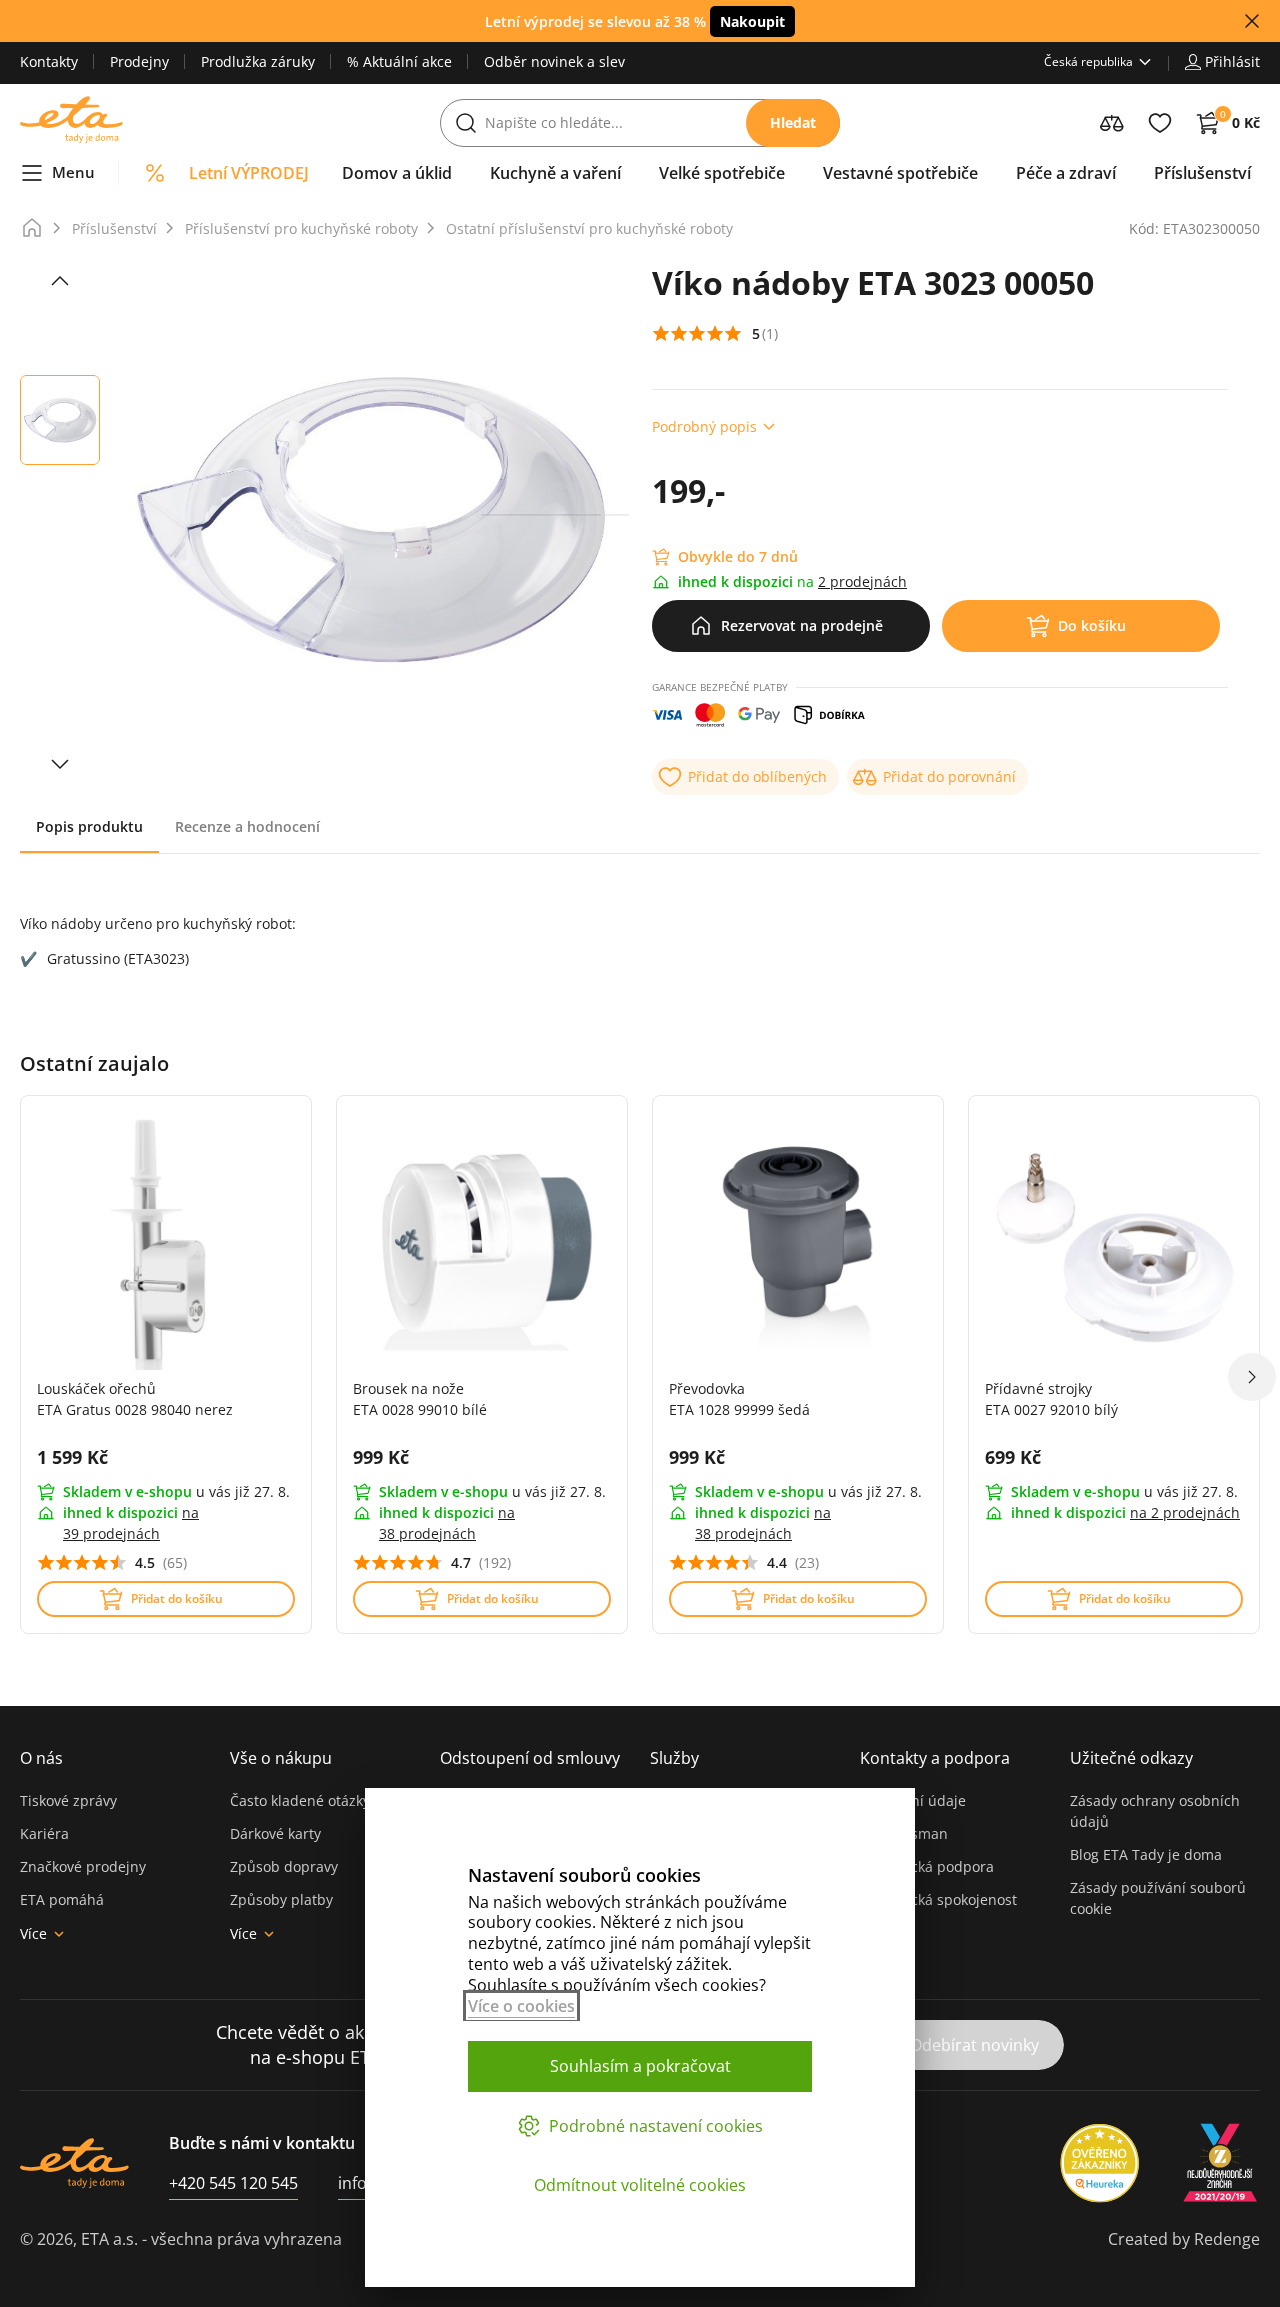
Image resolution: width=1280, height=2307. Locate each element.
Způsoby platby (281, 1899)
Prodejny (139, 61)
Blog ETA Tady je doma (1146, 1854)
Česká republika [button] (1088, 61)
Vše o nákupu (281, 1758)
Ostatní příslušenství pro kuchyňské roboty (589, 228)
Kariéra (44, 1833)
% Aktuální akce (399, 61)
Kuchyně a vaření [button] (555, 173)
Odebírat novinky (974, 2045)
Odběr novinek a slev (554, 61)
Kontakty (49, 61)
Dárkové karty (275, 1833)
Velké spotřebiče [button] (722, 173)
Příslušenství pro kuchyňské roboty (301, 228)
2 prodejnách (862, 581)
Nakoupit (752, 21)
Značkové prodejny (83, 1866)
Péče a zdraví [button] (1066, 173)
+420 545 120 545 (233, 2183)
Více (33, 1933)
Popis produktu (89, 826)
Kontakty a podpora (935, 1758)
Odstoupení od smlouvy (530, 1758)
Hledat (793, 122)
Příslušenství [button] (1202, 173)
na (1185, 1512)
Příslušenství (114, 228)
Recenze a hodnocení (247, 826)
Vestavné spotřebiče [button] (900, 173)
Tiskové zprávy (68, 1800)
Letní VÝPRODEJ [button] (249, 173)
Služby (674, 1758)
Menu (73, 172)
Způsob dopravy (284, 1866)
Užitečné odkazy (1131, 1758)
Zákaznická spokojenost (938, 1899)
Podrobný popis (704, 426)
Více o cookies (521, 2006)
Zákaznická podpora (927, 1866)
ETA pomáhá (62, 1899)
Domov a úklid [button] (397, 173)
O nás (41, 1758)
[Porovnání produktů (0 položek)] (1112, 123)
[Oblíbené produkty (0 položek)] (1160, 123)
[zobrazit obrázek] (60, 281)
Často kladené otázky (300, 1800)
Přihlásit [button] (1232, 61)
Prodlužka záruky (258, 61)
